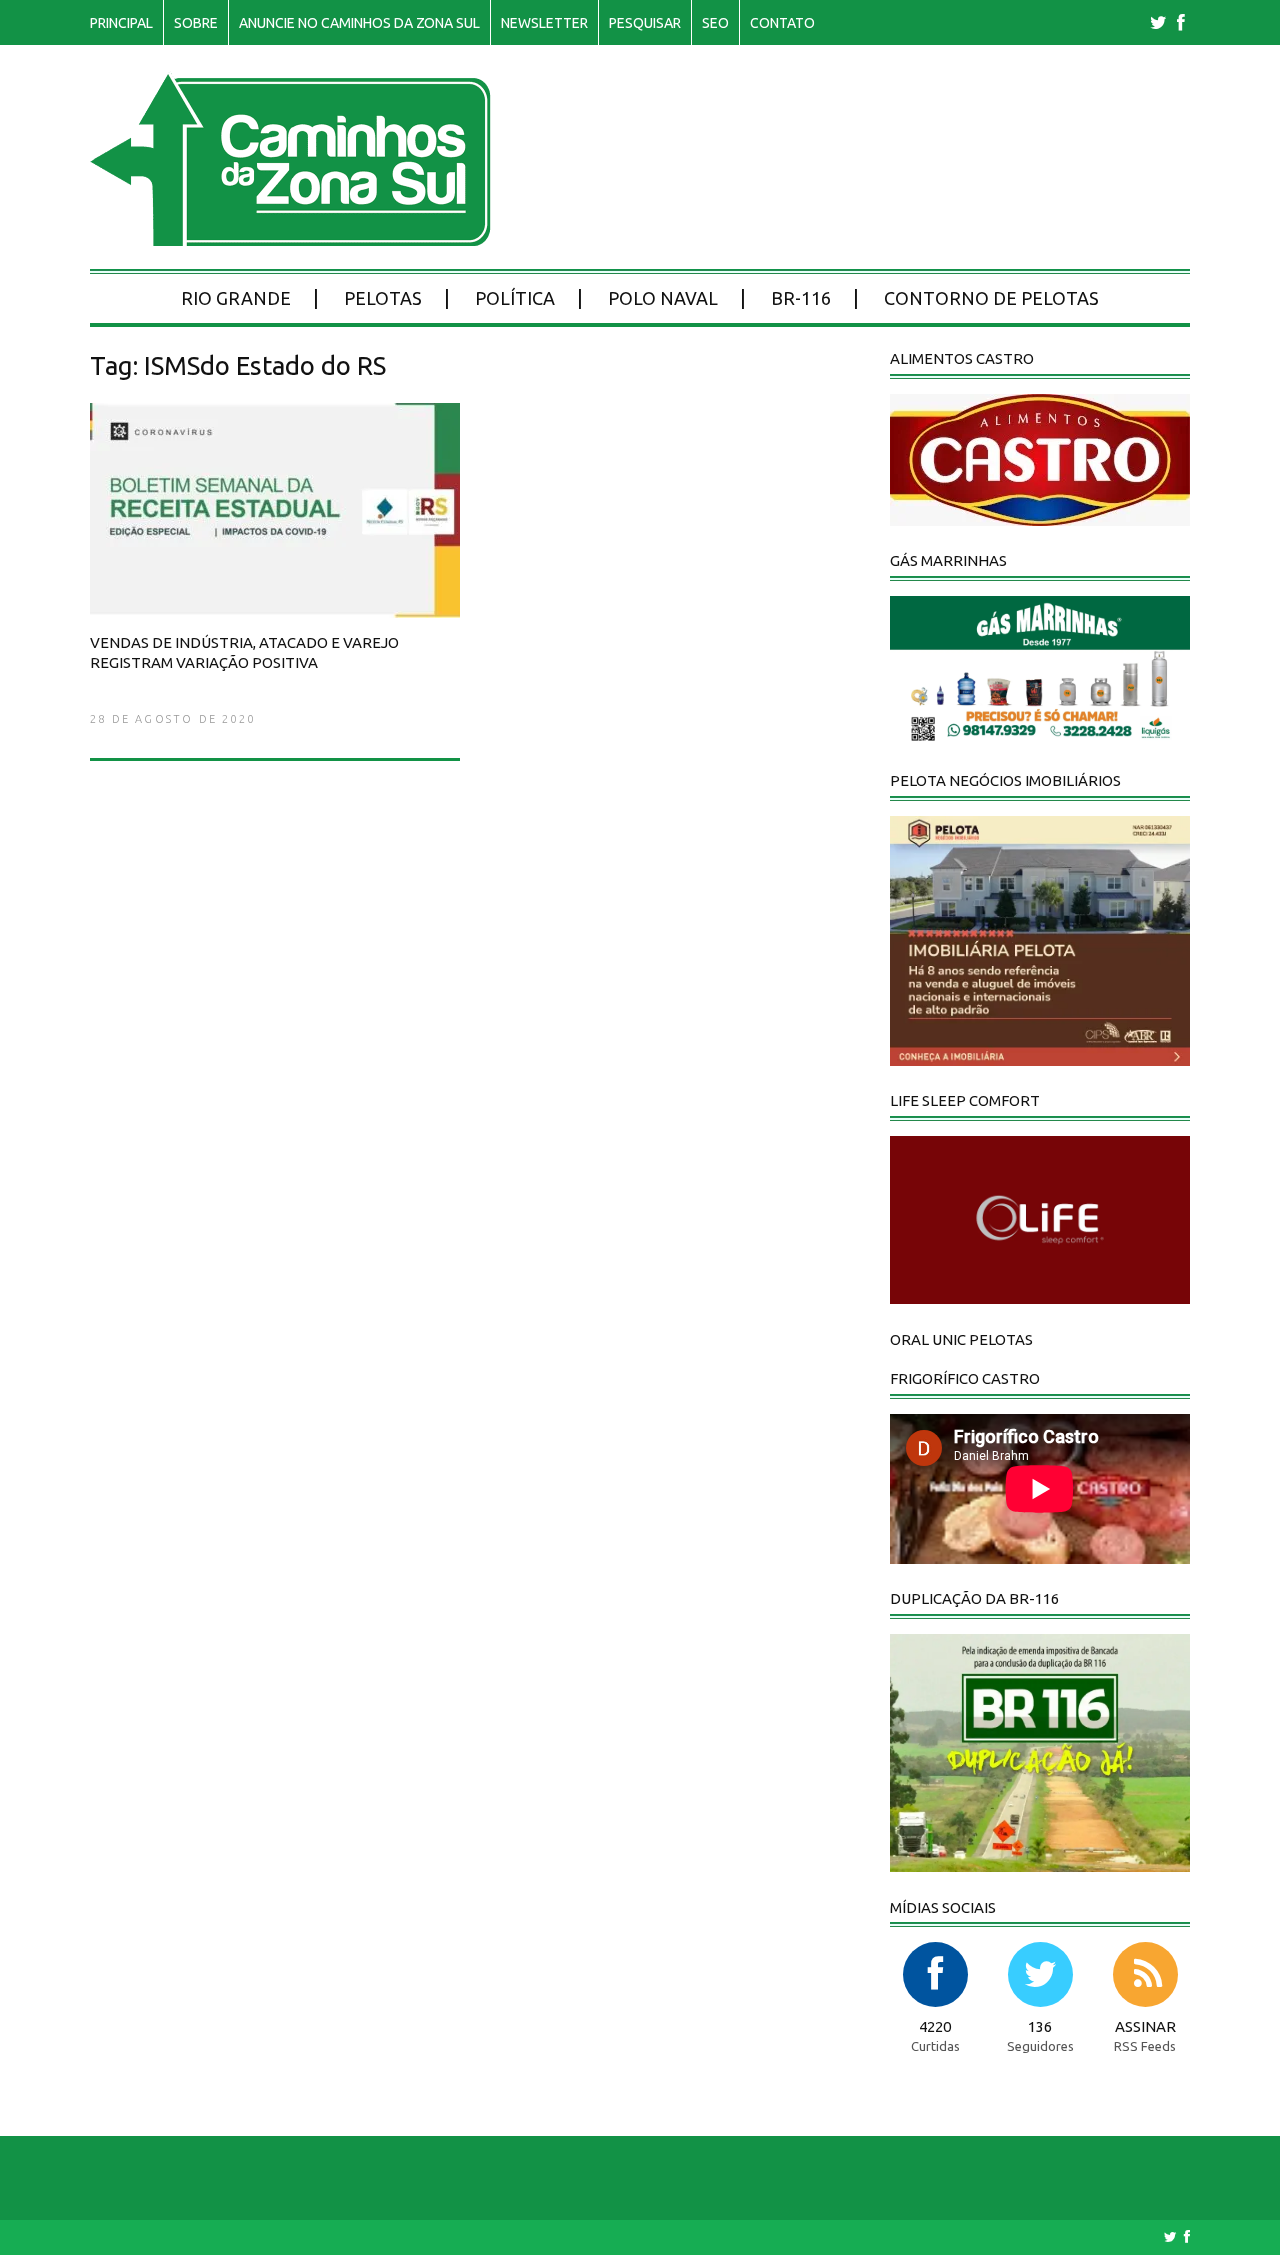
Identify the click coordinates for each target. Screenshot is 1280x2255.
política (515, 298)
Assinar (1145, 2026)
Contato (782, 23)
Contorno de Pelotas (991, 298)
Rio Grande (236, 298)
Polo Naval (663, 298)
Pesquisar (645, 23)
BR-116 (801, 298)
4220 (935, 2026)
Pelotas (383, 298)
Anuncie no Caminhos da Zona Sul (359, 23)
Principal (121, 23)
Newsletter (544, 23)
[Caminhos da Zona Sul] (290, 235)
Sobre (196, 23)
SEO (715, 23)
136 (1040, 2026)
